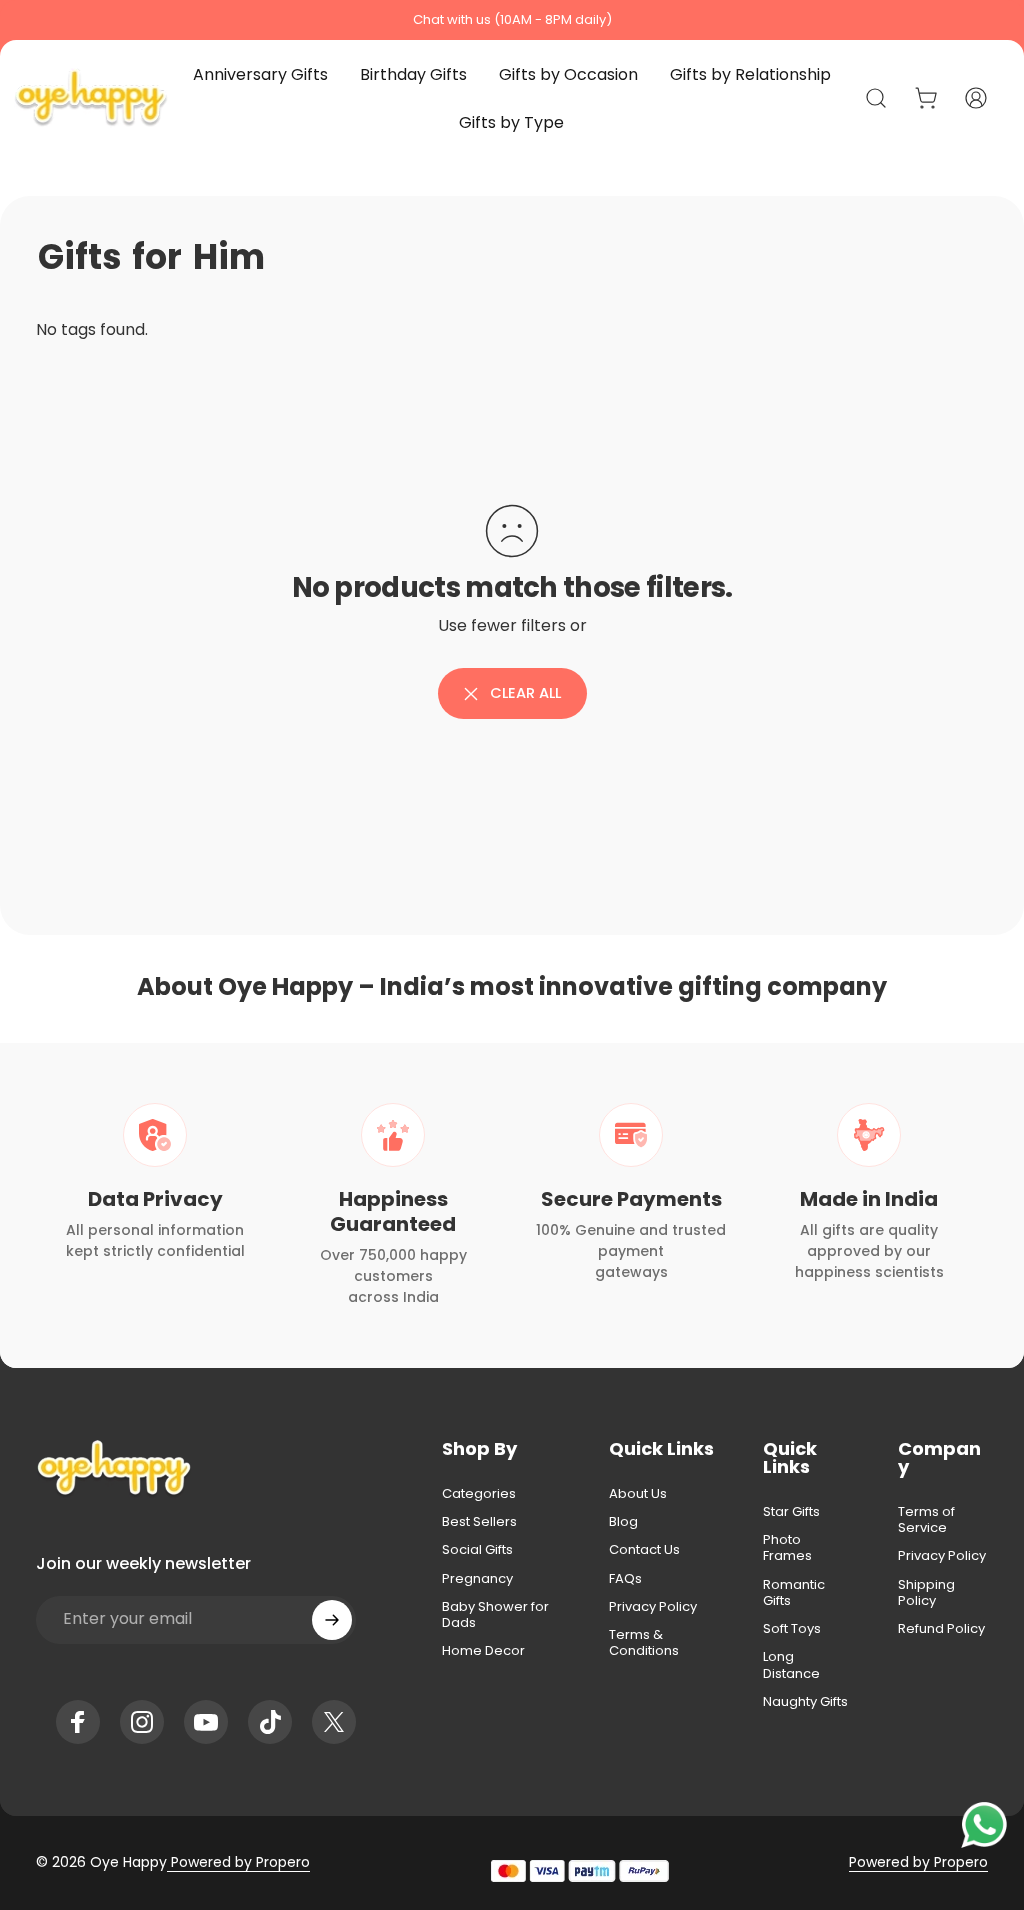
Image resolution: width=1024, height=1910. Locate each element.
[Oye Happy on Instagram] (142, 1722)
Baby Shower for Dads (495, 1615)
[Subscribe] (332, 1620)
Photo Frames (787, 1548)
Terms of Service (926, 1520)
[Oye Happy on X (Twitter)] (334, 1722)
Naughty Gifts (805, 1702)
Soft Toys (792, 1629)
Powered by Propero (238, 1862)
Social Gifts (477, 1550)
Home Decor (483, 1651)
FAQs (625, 1579)
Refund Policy (941, 1629)
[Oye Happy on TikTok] (270, 1722)
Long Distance (791, 1665)
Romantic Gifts (794, 1593)
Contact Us (644, 1550)
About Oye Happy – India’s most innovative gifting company (512, 986)
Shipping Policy (926, 1593)
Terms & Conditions (644, 1643)
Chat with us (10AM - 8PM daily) (512, 19)
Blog (623, 1522)
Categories (479, 1494)
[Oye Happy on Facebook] (78, 1722)
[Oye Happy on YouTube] (206, 1722)
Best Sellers (479, 1522)
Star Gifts (791, 1512)
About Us (638, 1494)
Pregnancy (477, 1579)
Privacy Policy (653, 1607)
